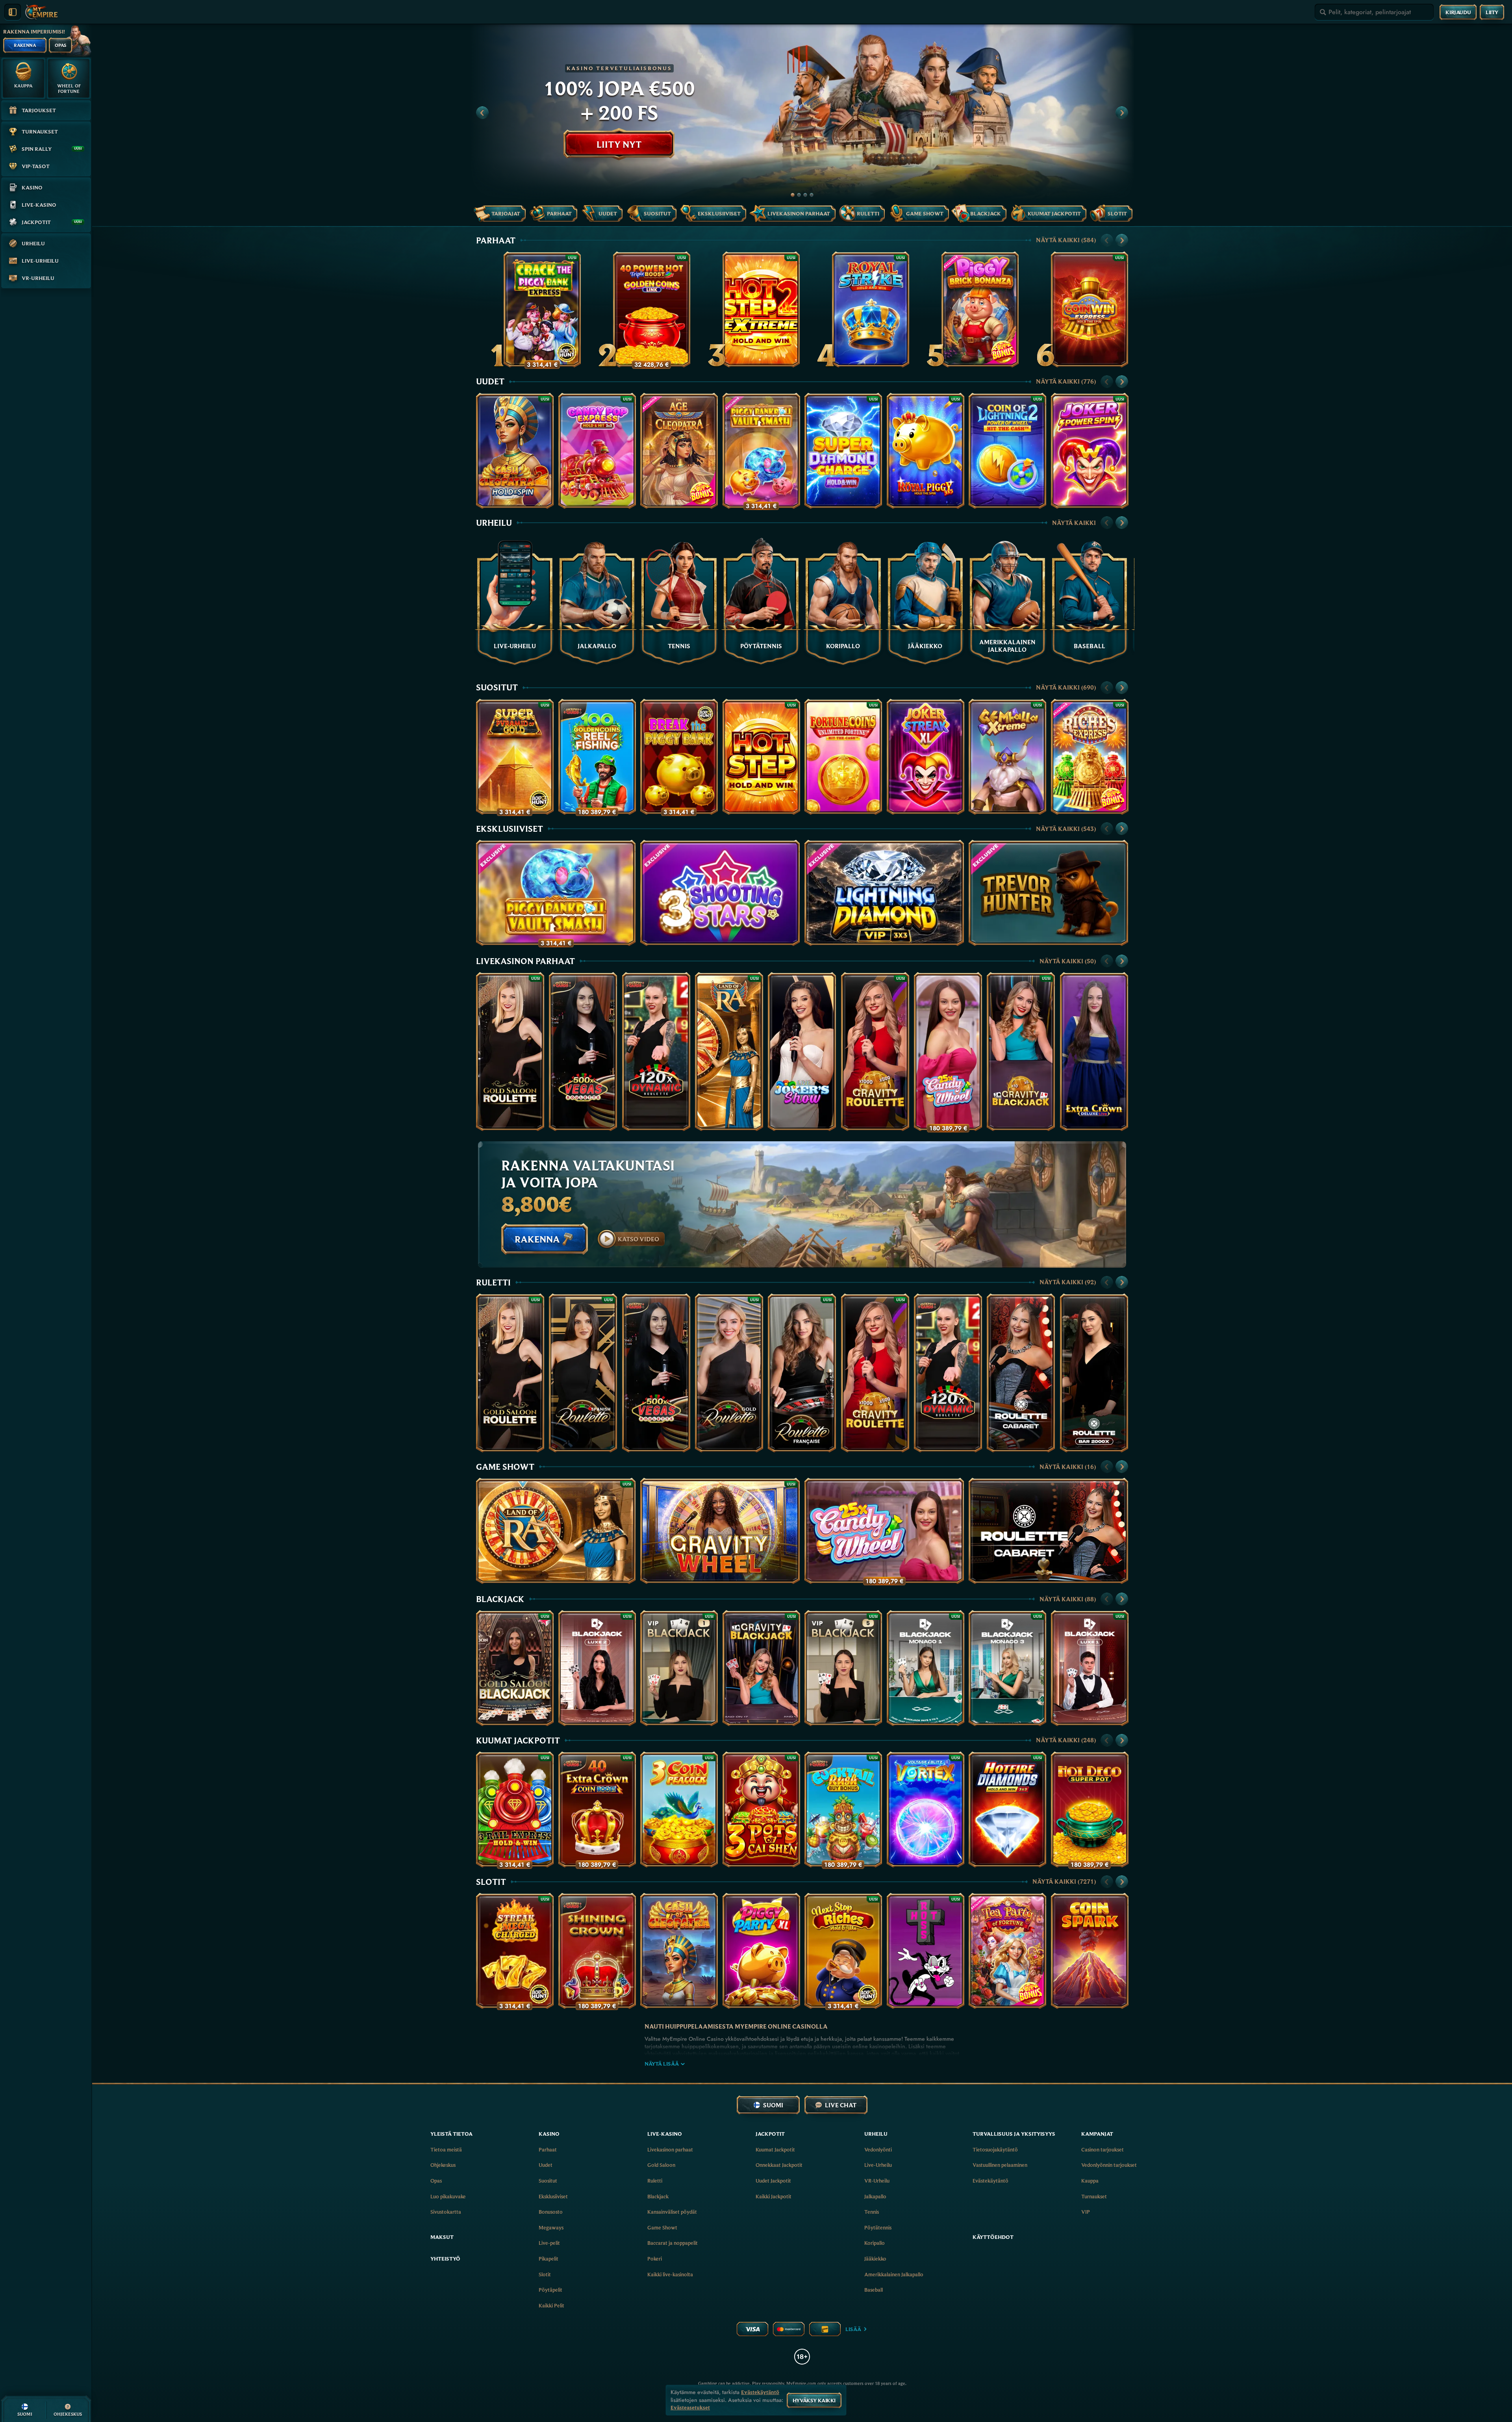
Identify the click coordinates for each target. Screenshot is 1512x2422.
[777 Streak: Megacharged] (515, 1951)
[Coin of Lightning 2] (1007, 451)
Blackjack (500, 1599)
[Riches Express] (1090, 757)
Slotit (491, 1882)
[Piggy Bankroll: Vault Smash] (761, 451)
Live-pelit (549, 2243)
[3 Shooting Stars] (720, 893)
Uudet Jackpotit (773, 2181)
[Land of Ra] (729, 1052)
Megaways (551, 2227)
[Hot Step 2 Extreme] (761, 309)
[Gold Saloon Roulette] (510, 1052)
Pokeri (655, 2259)
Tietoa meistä (446, 2149)
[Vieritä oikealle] (1122, 113)
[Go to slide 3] (805, 195)
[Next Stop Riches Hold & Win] (843, 1951)
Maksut (442, 2237)
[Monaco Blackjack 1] (926, 1668)
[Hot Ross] (926, 1951)
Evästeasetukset (690, 2408)
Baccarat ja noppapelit (673, 2243)
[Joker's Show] (802, 1052)
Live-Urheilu (878, 2165)
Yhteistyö (445, 2259)
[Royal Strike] (871, 309)
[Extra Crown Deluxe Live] (1094, 1052)
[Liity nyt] (802, 113)
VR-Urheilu (877, 2181)
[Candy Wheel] (948, 1052)
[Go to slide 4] (812, 195)
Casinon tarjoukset (1102, 2149)
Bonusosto (551, 2212)
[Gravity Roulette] (875, 1052)
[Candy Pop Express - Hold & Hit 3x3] (597, 451)
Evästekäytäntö (990, 2181)
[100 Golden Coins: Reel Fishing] (597, 757)
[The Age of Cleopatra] (679, 451)
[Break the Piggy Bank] (679, 757)
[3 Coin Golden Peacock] (679, 1809)
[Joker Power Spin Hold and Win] (1090, 451)
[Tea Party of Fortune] (1007, 1951)
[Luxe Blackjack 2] (597, 1668)
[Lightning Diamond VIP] (884, 893)
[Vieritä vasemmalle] (482, 113)
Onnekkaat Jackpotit (779, 2165)
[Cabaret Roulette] (1021, 1373)
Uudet (490, 381)
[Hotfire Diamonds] (1007, 1809)
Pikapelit (548, 2259)
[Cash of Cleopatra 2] (515, 451)
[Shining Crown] (597, 1951)
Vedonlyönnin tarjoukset (1109, 2165)
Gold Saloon (661, 2165)
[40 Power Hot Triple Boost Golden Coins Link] (652, 309)
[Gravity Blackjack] (1021, 1052)
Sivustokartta (446, 2212)
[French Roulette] (802, 1373)
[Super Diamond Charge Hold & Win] (843, 451)
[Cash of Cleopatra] (679, 1951)
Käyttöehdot (993, 2237)
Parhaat (496, 240)
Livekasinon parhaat (525, 961)
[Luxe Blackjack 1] (1090, 1668)
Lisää (853, 2329)
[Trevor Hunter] (1048, 893)
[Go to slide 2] (799, 195)
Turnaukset (1094, 2196)
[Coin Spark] (1090, 1951)
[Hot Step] (761, 757)
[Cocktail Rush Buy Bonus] (843, 1809)
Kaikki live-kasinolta (670, 2274)
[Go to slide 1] (793, 195)
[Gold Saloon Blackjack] (515, 1668)
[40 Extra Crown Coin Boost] (597, 1809)
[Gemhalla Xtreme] (1007, 757)
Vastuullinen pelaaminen (1000, 2165)
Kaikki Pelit (551, 2305)
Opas (436, 2181)
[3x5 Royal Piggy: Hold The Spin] (926, 451)
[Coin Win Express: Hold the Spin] (1090, 309)
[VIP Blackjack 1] (679, 1668)
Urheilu (494, 523)
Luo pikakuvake (448, 2196)
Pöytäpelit (550, 2290)
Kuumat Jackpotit (518, 1740)
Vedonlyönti (878, 2149)
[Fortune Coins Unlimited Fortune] (843, 757)
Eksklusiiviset (510, 829)
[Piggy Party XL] (761, 1951)
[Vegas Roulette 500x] (583, 1052)
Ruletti (493, 1282)
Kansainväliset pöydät (672, 2212)
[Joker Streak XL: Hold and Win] (926, 757)
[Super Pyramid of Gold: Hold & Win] (515, 757)
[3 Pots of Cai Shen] (761, 1809)
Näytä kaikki (1066, 240)
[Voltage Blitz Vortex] (926, 1809)
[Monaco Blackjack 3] (1007, 1668)
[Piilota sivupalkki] (13, 12)
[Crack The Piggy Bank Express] (542, 309)
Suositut (497, 687)
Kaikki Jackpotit (774, 2196)
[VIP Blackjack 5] (843, 1668)
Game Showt (505, 1467)
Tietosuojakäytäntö (995, 2149)
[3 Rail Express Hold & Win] (515, 1809)
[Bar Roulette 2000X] (1094, 1373)
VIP (1086, 2212)
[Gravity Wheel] (720, 1531)
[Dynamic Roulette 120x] (656, 1052)
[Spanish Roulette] (583, 1373)
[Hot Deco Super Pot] (1090, 1809)
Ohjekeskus (443, 2165)
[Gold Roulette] (729, 1373)
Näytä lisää (662, 2064)
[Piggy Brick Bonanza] (980, 309)
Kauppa (1090, 2181)
